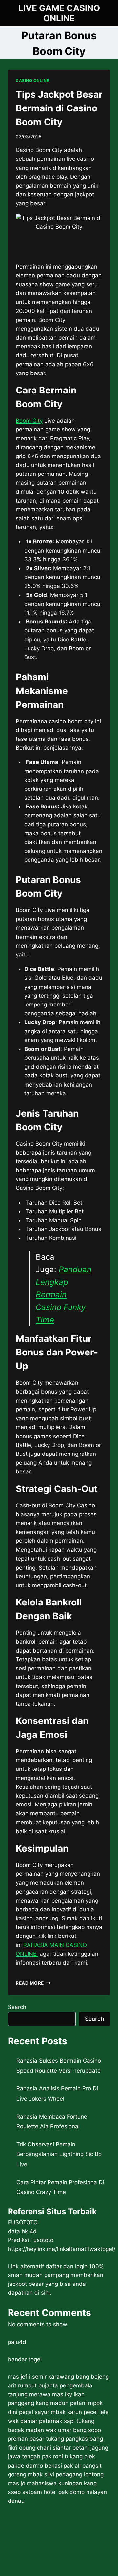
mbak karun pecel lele (80, 2412)
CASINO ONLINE (32, 81)
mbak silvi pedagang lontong (66, 2474)
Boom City (29, 421)
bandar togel (25, 2359)
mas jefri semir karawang (41, 2377)
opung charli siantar (45, 2448)
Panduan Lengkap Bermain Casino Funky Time (64, 1295)
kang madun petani (61, 2403)
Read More (33, 1983)
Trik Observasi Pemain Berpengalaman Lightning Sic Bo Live (59, 2154)
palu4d (17, 2342)
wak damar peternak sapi (41, 2421)
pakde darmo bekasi (35, 2466)
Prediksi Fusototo (31, 2240)
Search (17, 2007)
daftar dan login (67, 2266)
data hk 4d (22, 2231)
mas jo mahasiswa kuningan (45, 2483)
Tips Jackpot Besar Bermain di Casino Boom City (59, 108)
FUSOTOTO (23, 2222)
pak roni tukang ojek (69, 2456)
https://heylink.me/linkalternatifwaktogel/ (62, 2249)
